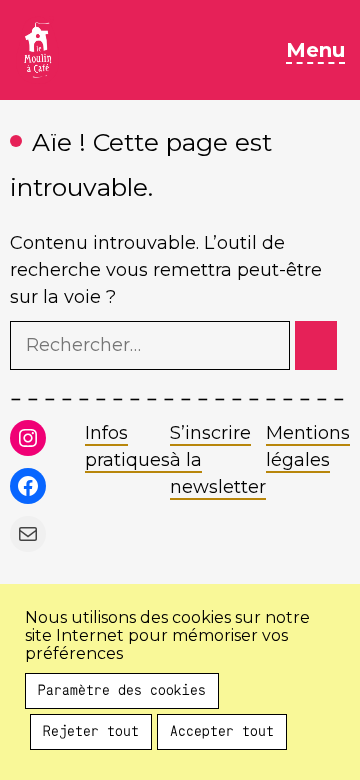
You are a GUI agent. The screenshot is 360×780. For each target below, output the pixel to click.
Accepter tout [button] (222, 732)
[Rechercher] (316, 345)
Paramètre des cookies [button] (122, 691)
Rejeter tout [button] (91, 732)
